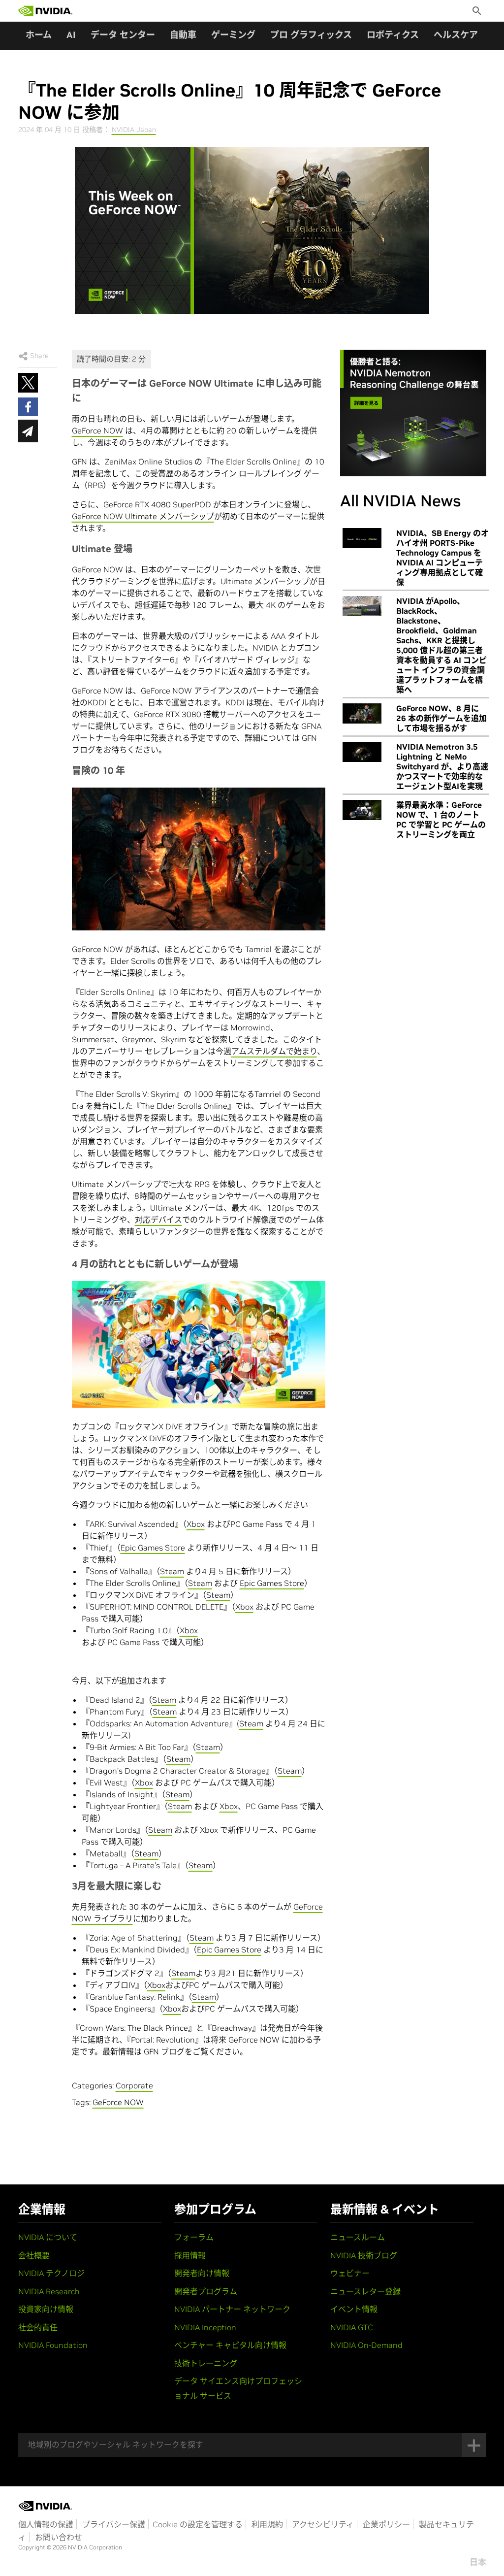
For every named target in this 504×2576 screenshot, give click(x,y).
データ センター (123, 35)
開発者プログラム (206, 2291)
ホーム (39, 35)
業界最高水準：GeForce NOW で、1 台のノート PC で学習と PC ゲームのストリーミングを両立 (441, 820)
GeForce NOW (97, 430)
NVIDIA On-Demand (366, 2345)
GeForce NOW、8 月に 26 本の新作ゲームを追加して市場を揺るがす (441, 718)
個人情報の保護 (46, 2524)
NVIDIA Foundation (53, 2345)
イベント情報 (354, 2309)
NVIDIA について (48, 2237)
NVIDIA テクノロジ (51, 2273)
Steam (172, 1571)
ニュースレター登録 (365, 2291)
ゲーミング (233, 35)
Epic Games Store (153, 1548)
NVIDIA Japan (134, 130)
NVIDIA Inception (205, 2327)
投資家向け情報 (46, 2309)
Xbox (196, 1524)
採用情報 (190, 2255)
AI (71, 35)
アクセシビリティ (323, 2524)
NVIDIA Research (49, 2291)
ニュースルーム (358, 2237)
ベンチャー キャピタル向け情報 (230, 2345)
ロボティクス (393, 35)
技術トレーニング (206, 2363)
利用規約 (267, 2524)
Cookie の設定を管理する (198, 2524)
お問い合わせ (59, 2537)
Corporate (134, 2085)
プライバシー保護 (114, 2524)
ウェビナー (350, 2273)
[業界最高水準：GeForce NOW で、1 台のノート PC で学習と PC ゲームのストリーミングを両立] (362, 810)
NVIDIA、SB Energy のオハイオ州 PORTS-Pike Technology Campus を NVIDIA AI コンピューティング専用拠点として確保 (442, 558)
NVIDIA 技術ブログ (364, 2255)
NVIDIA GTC (352, 2327)
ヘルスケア (456, 35)
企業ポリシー (386, 2524)
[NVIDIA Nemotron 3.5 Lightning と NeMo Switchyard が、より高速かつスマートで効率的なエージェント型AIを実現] (362, 752)
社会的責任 (38, 2327)
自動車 (183, 35)
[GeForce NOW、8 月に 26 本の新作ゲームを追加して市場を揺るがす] (362, 714)
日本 (478, 2562)
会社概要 (34, 2255)
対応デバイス (158, 1220)
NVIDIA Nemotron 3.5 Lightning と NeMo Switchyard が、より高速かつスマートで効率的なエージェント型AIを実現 (442, 766)
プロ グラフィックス (311, 35)
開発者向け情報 (202, 2273)
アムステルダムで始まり (274, 1051)
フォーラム (194, 2237)
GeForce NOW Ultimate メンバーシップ (143, 516)
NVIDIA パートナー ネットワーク (232, 2309)
